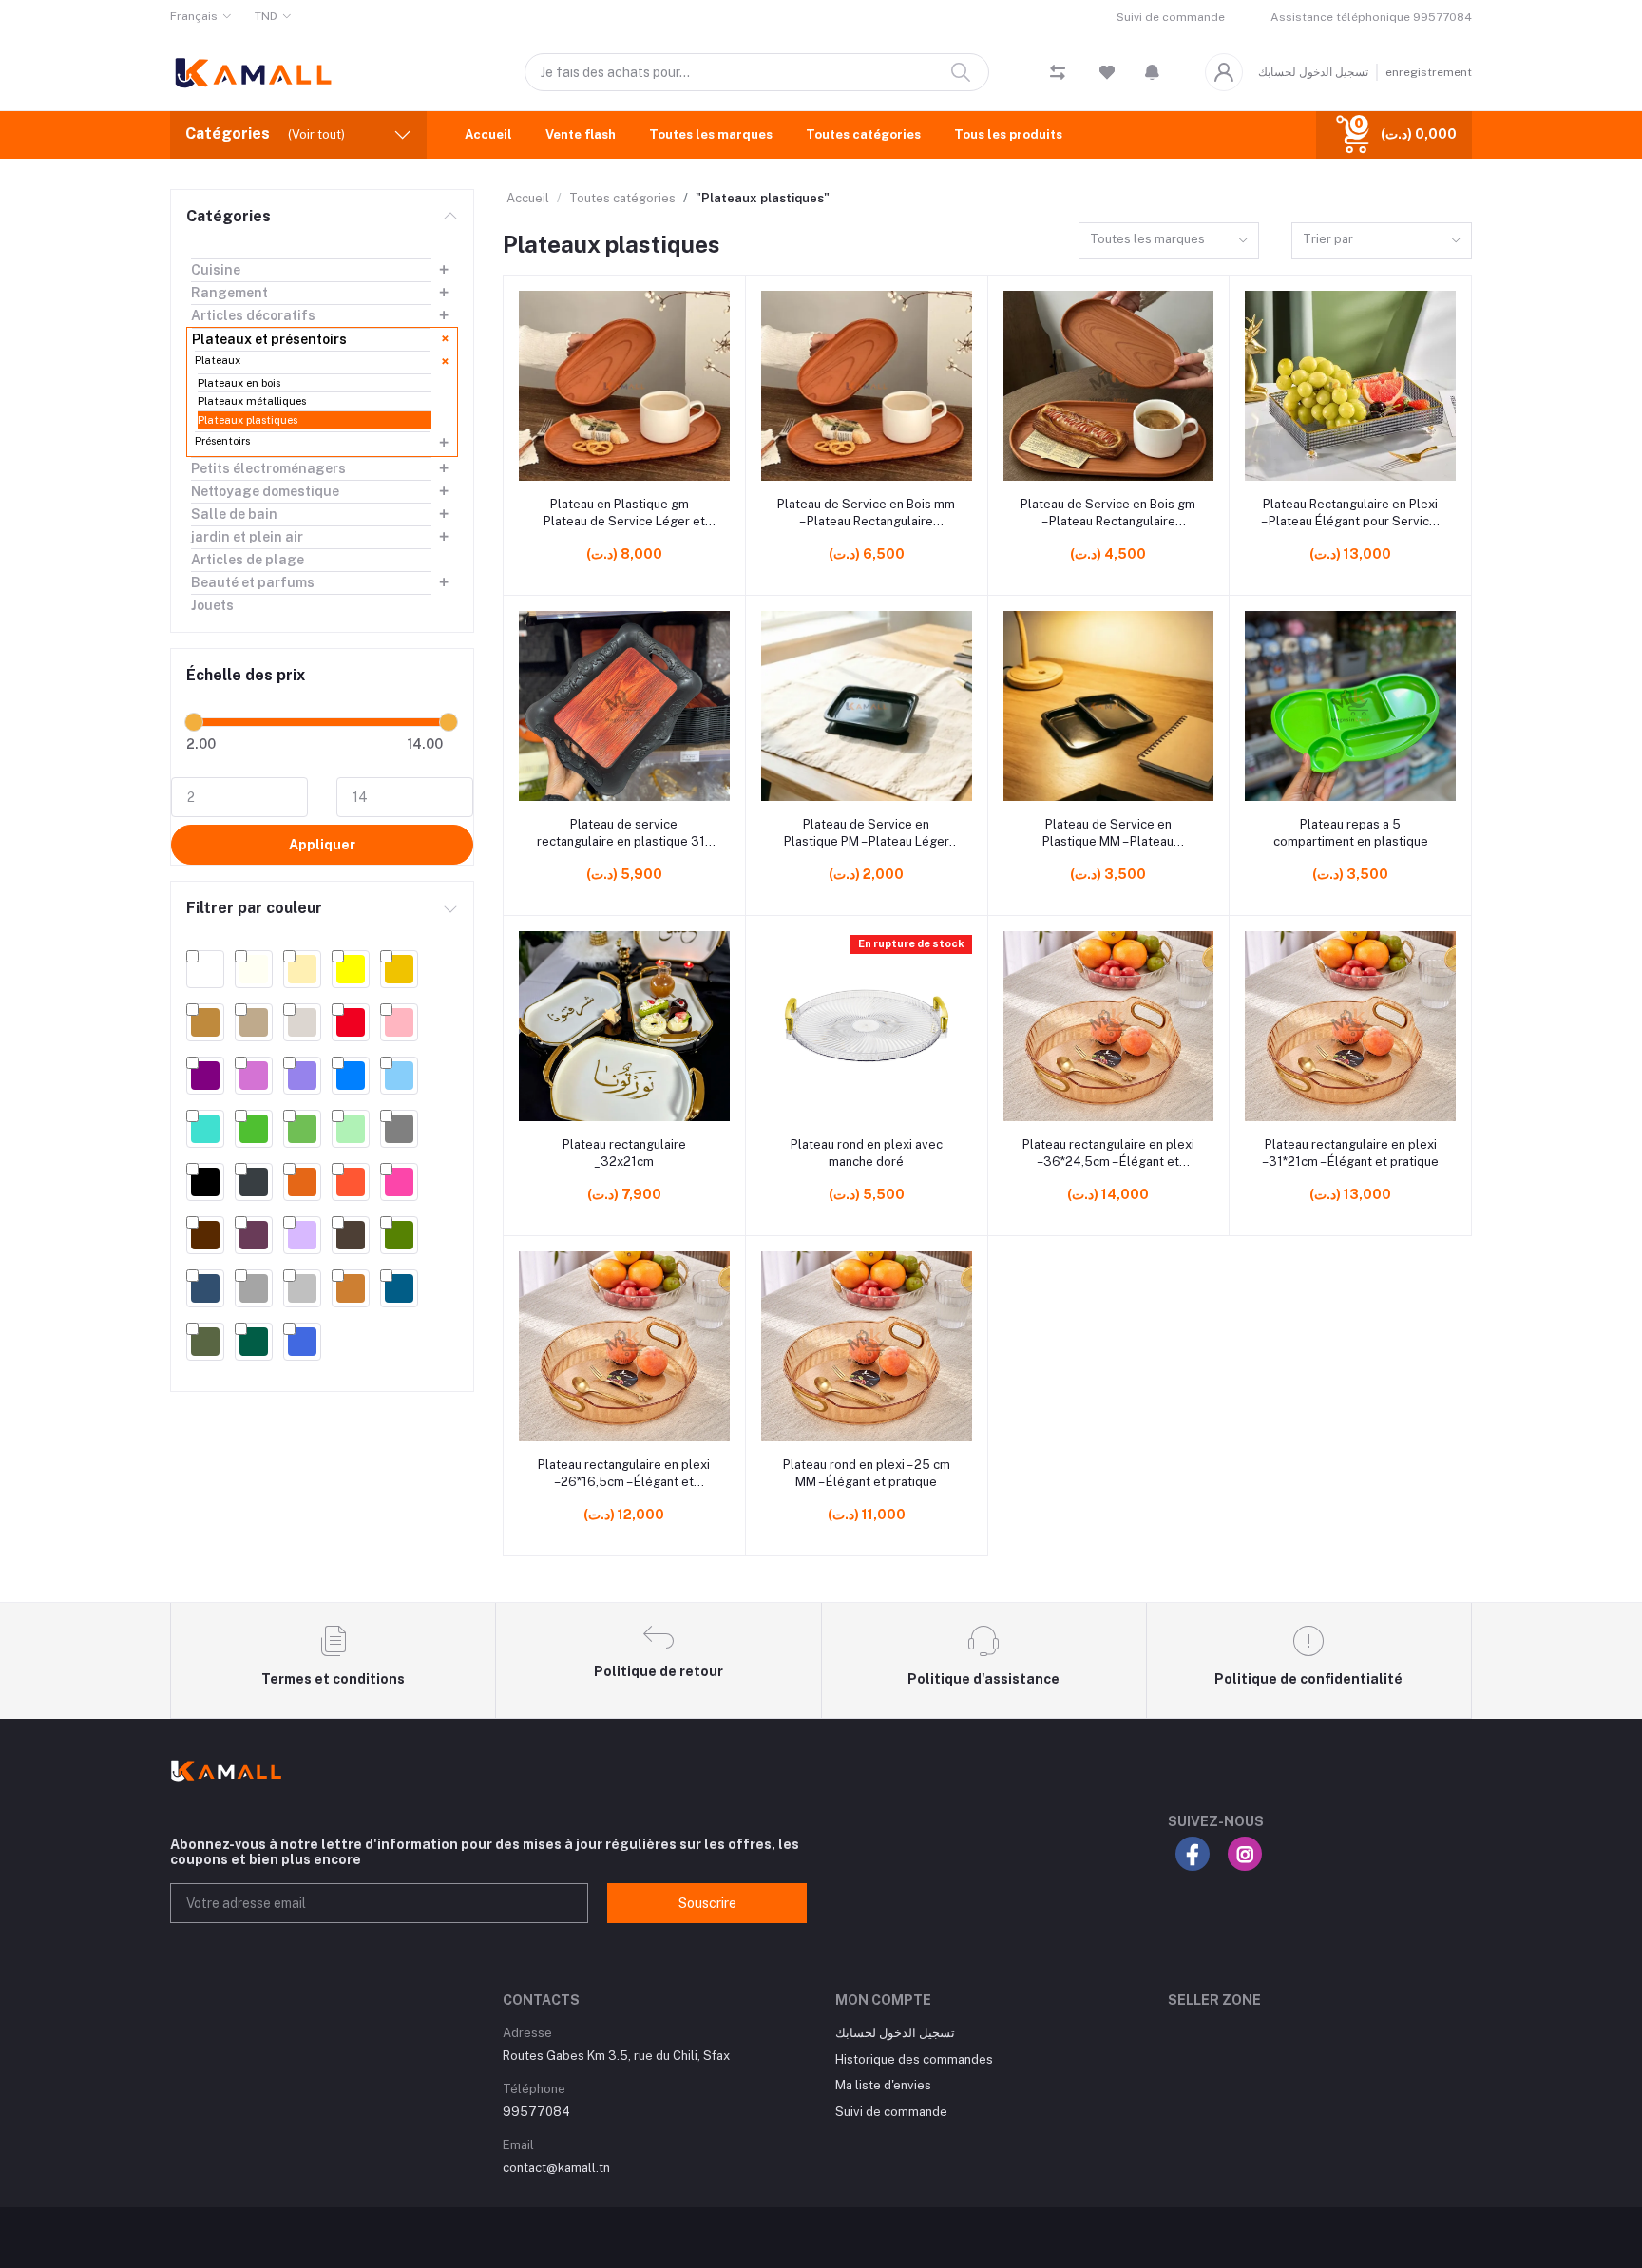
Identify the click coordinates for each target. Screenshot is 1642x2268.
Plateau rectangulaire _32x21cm (624, 1153)
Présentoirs (222, 441)
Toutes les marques (711, 134)
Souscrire (707, 1903)
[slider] (194, 722)
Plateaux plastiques (248, 420)
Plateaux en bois (239, 383)
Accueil (488, 134)
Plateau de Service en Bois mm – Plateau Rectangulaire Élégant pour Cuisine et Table (866, 514)
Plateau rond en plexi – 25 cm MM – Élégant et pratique (867, 1473)
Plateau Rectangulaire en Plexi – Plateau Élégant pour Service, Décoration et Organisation (1350, 514)
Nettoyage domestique (265, 491)
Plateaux (218, 360)
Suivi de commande (1171, 17)
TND (266, 16)
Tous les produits (1008, 134)
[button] (1152, 72)
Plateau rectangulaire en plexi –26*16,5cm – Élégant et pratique (624, 1474)
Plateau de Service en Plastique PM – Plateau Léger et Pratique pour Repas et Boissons (867, 834)
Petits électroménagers (268, 468)
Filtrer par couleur (254, 908)
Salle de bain (234, 514)
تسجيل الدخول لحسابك (1313, 72)
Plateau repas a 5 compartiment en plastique (1351, 833)
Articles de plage (248, 560)
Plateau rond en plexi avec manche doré (867, 1153)
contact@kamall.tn (556, 2168)
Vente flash (581, 134)
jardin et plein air (247, 537)
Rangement (229, 293)
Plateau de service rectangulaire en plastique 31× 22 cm (624, 834)
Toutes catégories (863, 134)
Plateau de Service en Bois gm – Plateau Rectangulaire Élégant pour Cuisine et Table (1108, 514)
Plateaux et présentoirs (269, 339)
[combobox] (1169, 241)
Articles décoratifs (253, 315)
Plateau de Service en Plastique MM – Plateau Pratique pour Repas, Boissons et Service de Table (1108, 834)
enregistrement (1429, 72)
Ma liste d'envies (883, 2085)
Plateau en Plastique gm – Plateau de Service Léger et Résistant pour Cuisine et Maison (624, 514)
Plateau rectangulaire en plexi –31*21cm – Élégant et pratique (1350, 1153)
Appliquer (322, 845)
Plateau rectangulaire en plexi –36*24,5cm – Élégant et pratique (1108, 1154)
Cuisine (216, 270)
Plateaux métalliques (252, 401)
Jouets (212, 605)
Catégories (229, 216)
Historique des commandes (914, 2059)
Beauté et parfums (253, 582)
